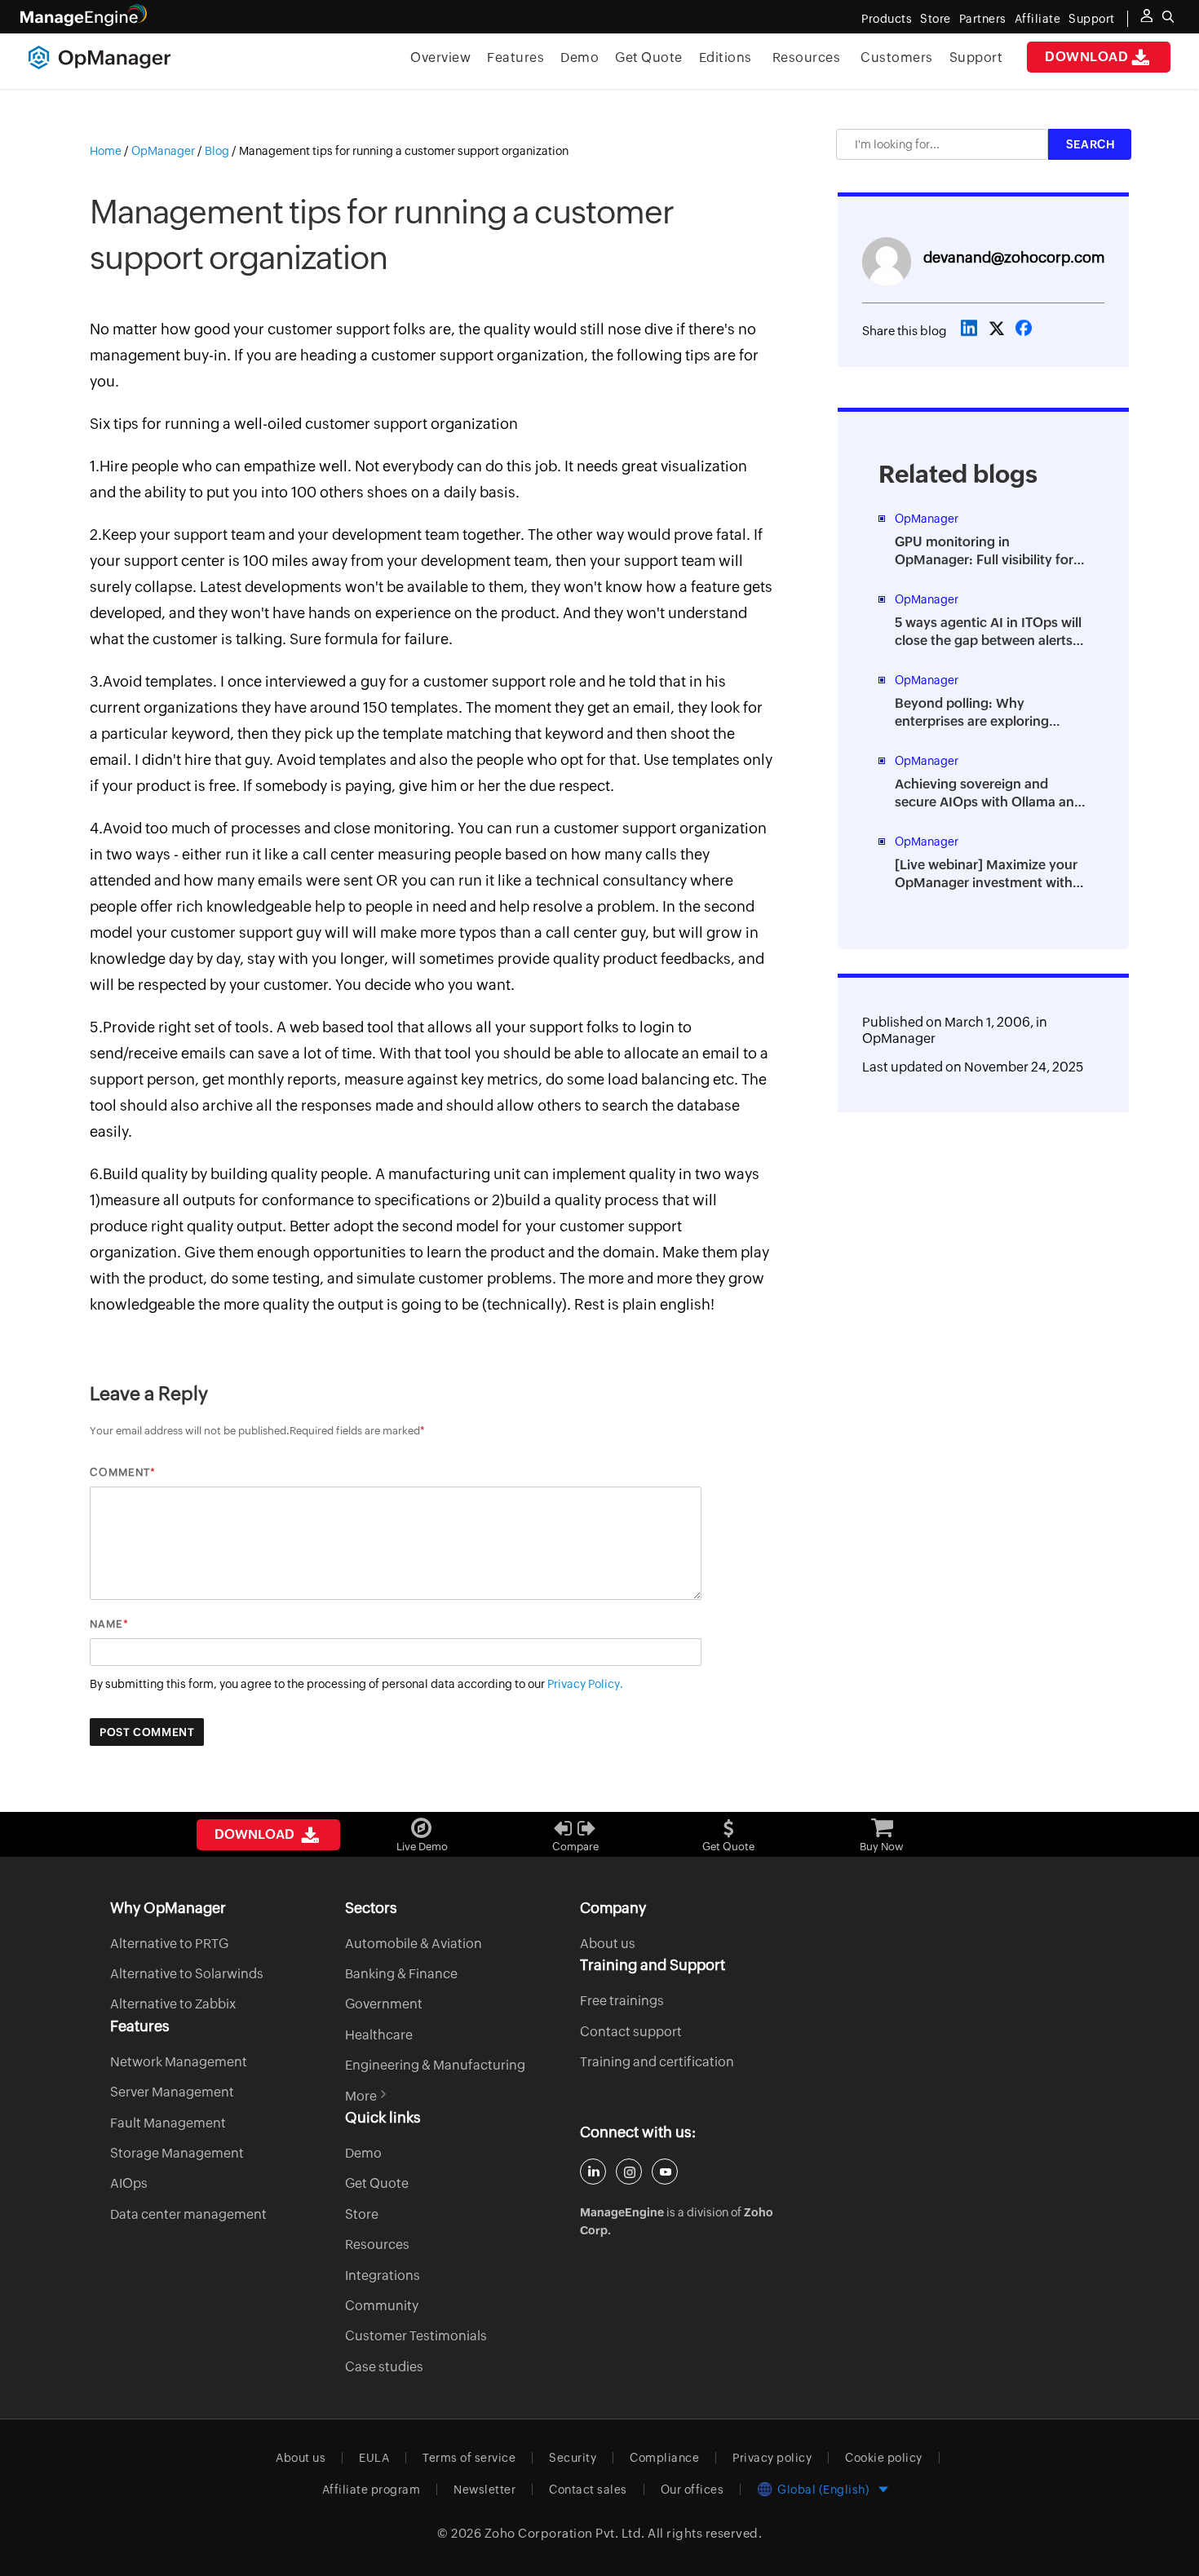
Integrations (383, 2276)
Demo (580, 57)
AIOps (129, 2183)
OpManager (899, 1038)
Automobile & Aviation (414, 1944)
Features (515, 57)
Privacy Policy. (585, 1684)
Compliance (664, 2458)
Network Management (179, 2062)
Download (1086, 57)
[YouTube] (665, 2172)
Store (936, 19)
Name (106, 1624)
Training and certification (657, 2062)
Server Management (172, 2092)
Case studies (384, 2367)
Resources (807, 57)
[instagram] (629, 2172)
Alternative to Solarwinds (187, 1974)
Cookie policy (884, 2458)
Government (384, 2004)
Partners (983, 19)
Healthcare (379, 2035)
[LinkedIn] (593, 2172)
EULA (374, 2458)
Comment (120, 1472)
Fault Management (168, 2123)
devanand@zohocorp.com (1014, 257)
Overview (440, 57)
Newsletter (484, 2490)
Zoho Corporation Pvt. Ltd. (565, 2533)
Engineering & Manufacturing (435, 2065)
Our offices (692, 2490)
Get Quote (649, 57)
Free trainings (622, 2001)
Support (976, 57)
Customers (897, 57)
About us (608, 1944)
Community (382, 2306)
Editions (726, 57)
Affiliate (1038, 19)
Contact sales (588, 2490)
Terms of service (469, 2458)
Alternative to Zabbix (173, 2004)
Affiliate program (372, 2490)
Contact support (631, 2032)
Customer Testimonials (416, 2336)
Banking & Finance (401, 1974)
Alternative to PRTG (169, 1944)
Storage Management (177, 2153)
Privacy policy (772, 2458)
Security (573, 2458)
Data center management (188, 2214)
